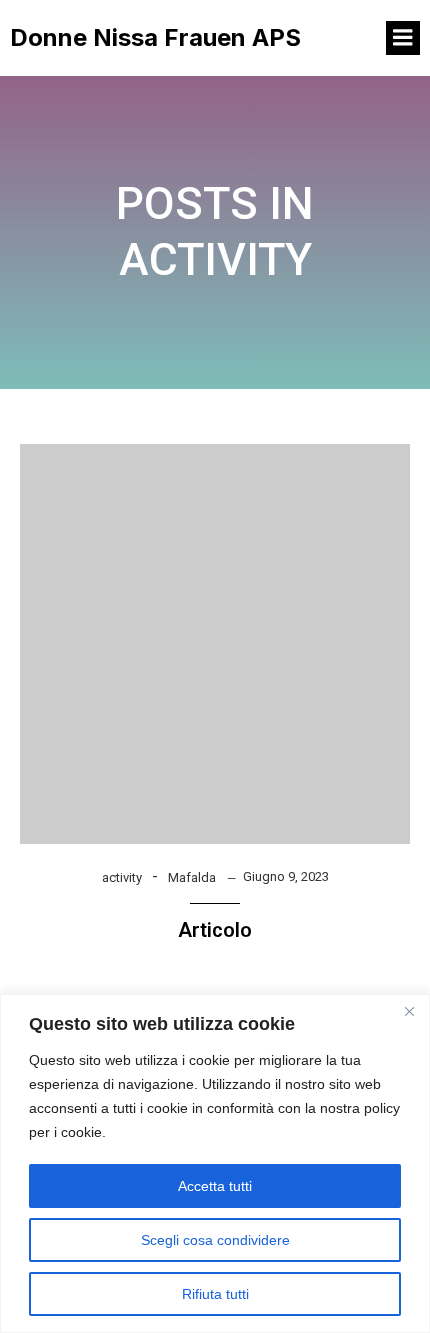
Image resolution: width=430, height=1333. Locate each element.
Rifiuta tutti (215, 1294)
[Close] (409, 1011)
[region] (215, 1163)
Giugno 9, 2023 (286, 876)
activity (122, 877)
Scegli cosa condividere (215, 1240)
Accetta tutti (215, 1186)
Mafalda (192, 877)
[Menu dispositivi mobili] (403, 38)
